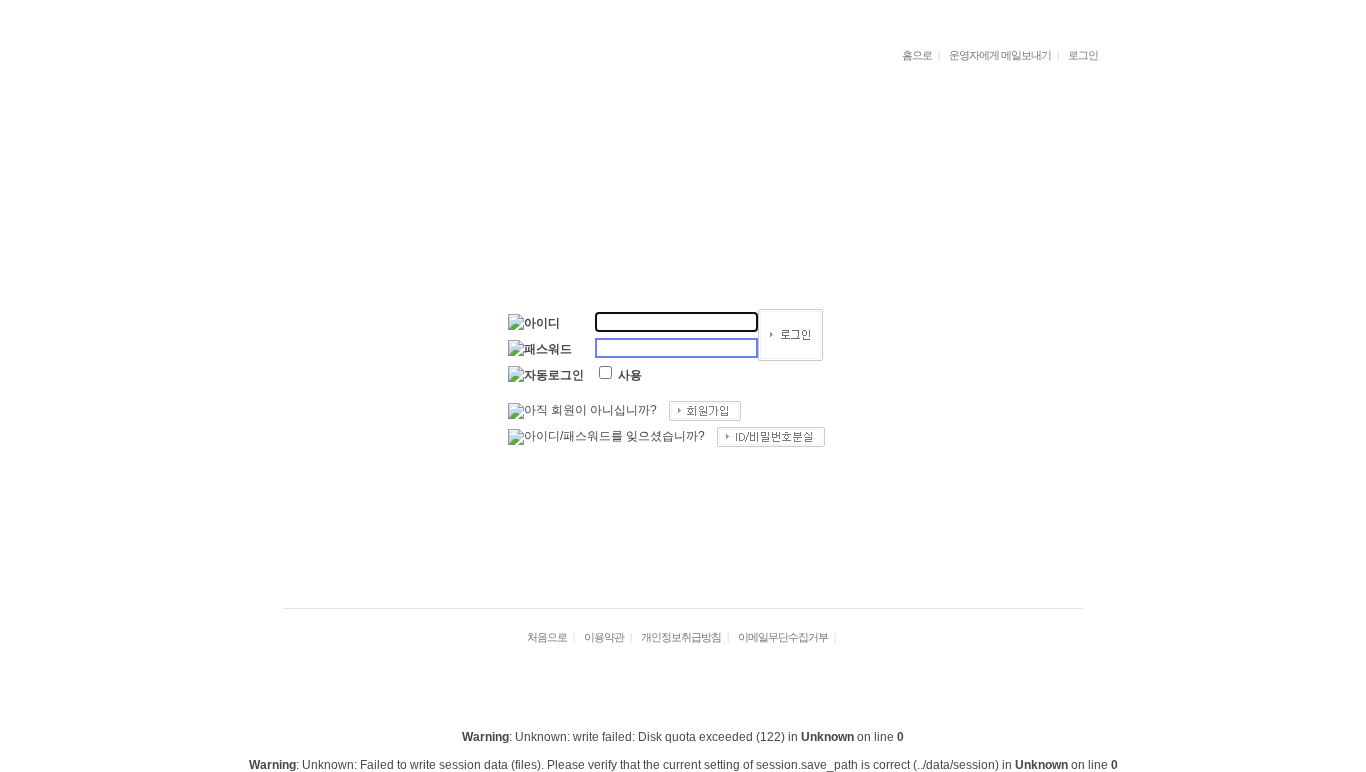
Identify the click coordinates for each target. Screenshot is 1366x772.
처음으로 (547, 637)
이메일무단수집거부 (783, 637)
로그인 (1083, 55)
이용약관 (604, 637)
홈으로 (917, 55)
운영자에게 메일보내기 (1000, 55)
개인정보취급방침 (681, 637)
